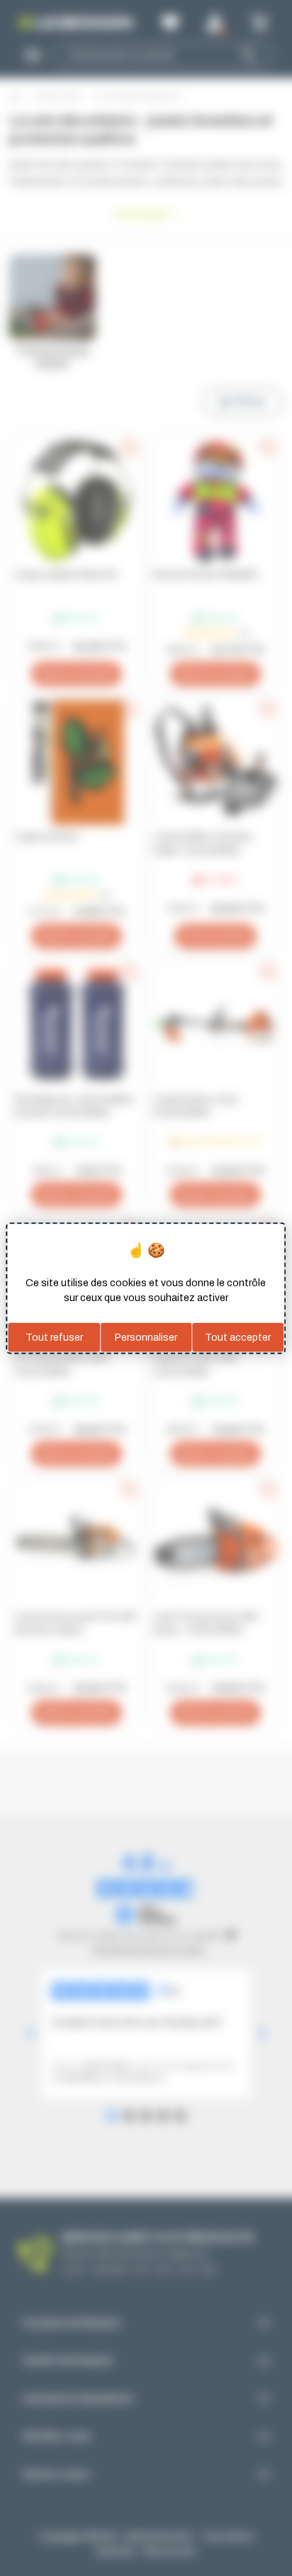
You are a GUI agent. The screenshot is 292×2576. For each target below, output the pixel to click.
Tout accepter (238, 1337)
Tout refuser (54, 1337)
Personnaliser (146, 1337)
